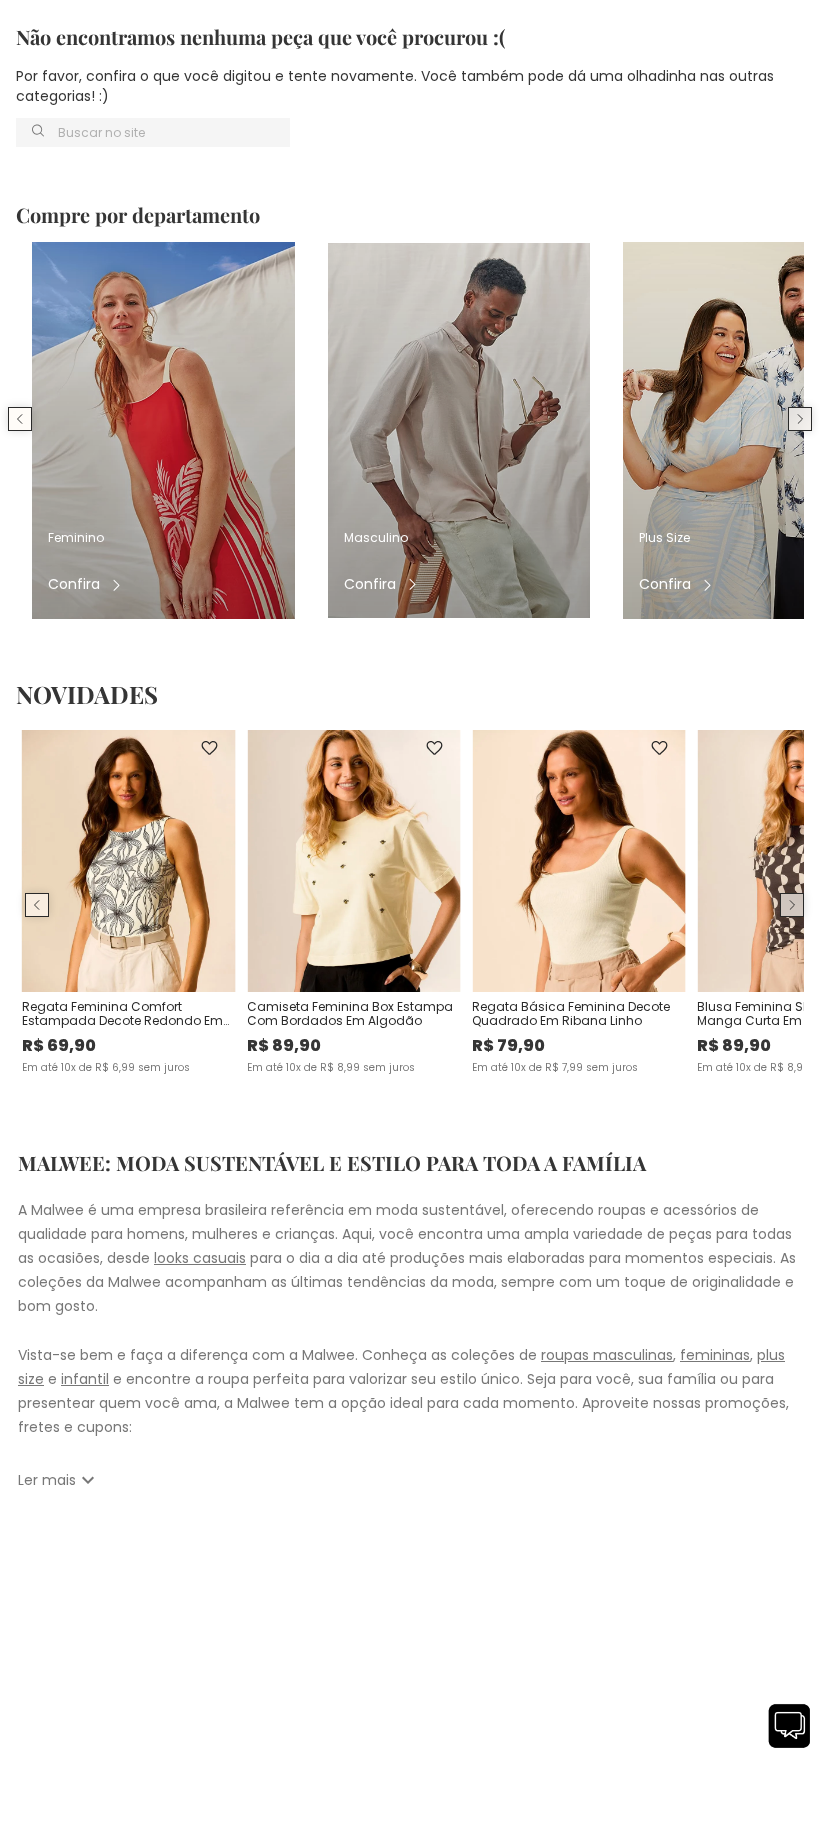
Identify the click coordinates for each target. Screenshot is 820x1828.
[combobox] (153, 132)
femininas (715, 1355)
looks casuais (200, 1258)
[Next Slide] (800, 419)
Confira (74, 584)
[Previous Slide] (20, 419)
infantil (85, 1379)
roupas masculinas (607, 1355)
